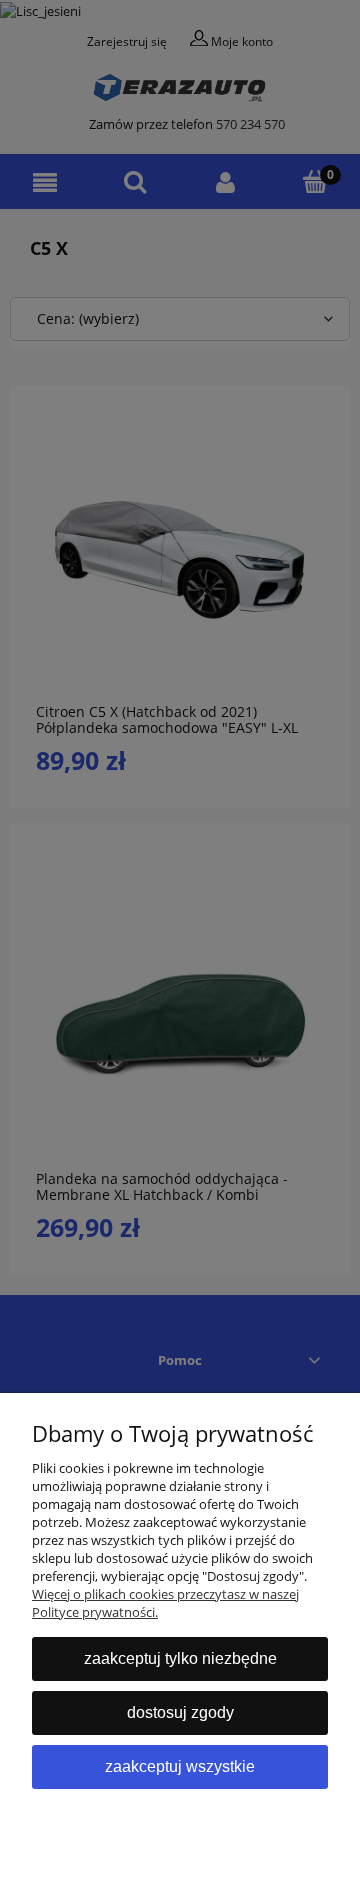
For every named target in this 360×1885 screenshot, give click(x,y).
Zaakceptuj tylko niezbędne (180, 1658)
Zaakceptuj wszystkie (180, 1766)
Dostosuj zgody (180, 1712)
